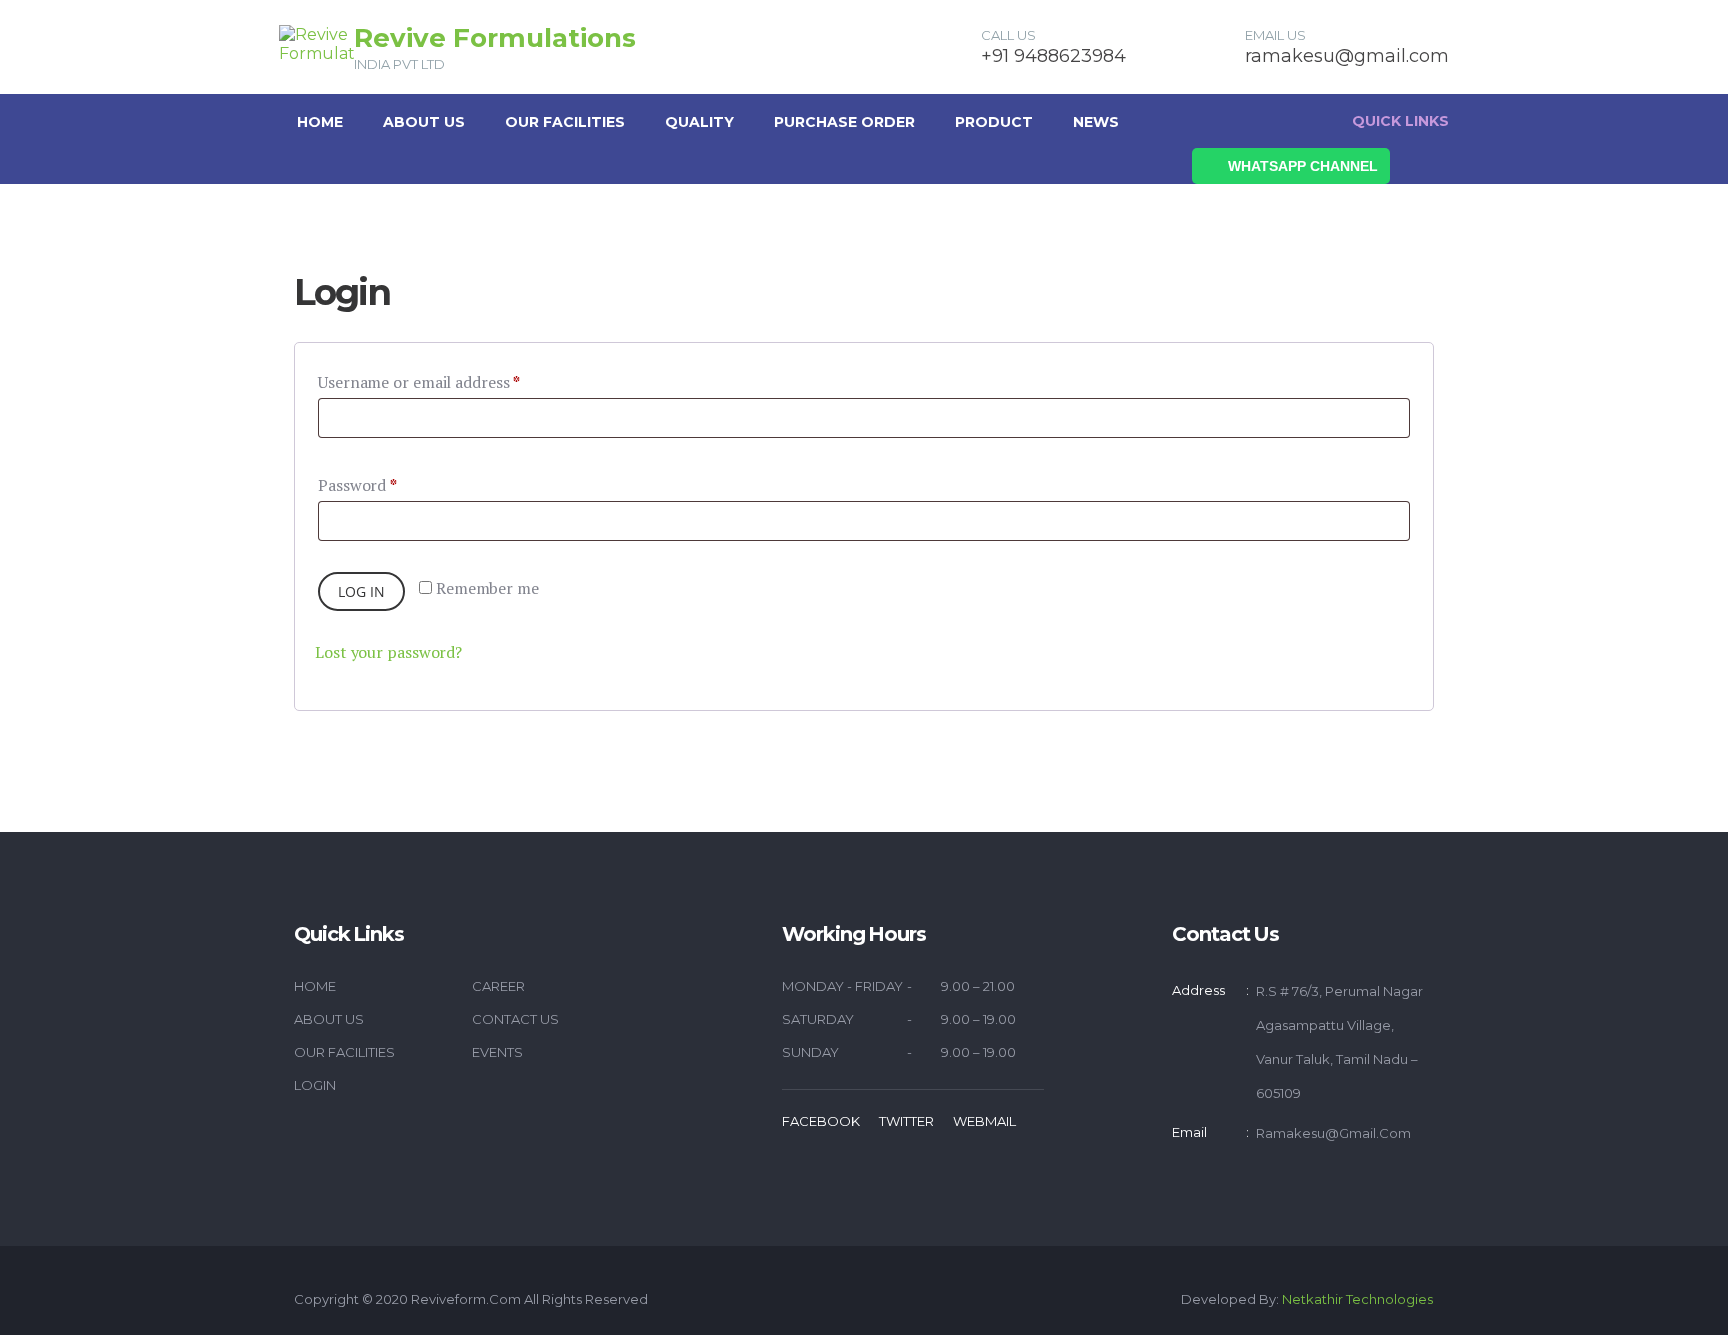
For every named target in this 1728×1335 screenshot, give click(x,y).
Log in (361, 591)
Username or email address (419, 382)
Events (497, 1052)
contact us (515, 1019)
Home (320, 122)
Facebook (821, 1121)
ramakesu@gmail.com (1347, 56)
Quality (699, 122)
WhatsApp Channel (1303, 166)
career (498, 986)
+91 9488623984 (1053, 56)
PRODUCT (994, 122)
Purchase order (844, 122)
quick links (1400, 121)
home (315, 986)
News (1096, 122)
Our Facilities (565, 122)
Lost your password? (388, 652)
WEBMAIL (984, 1121)
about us (424, 122)
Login (315, 1085)
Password (357, 485)
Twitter (906, 1121)
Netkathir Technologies (1357, 1299)
